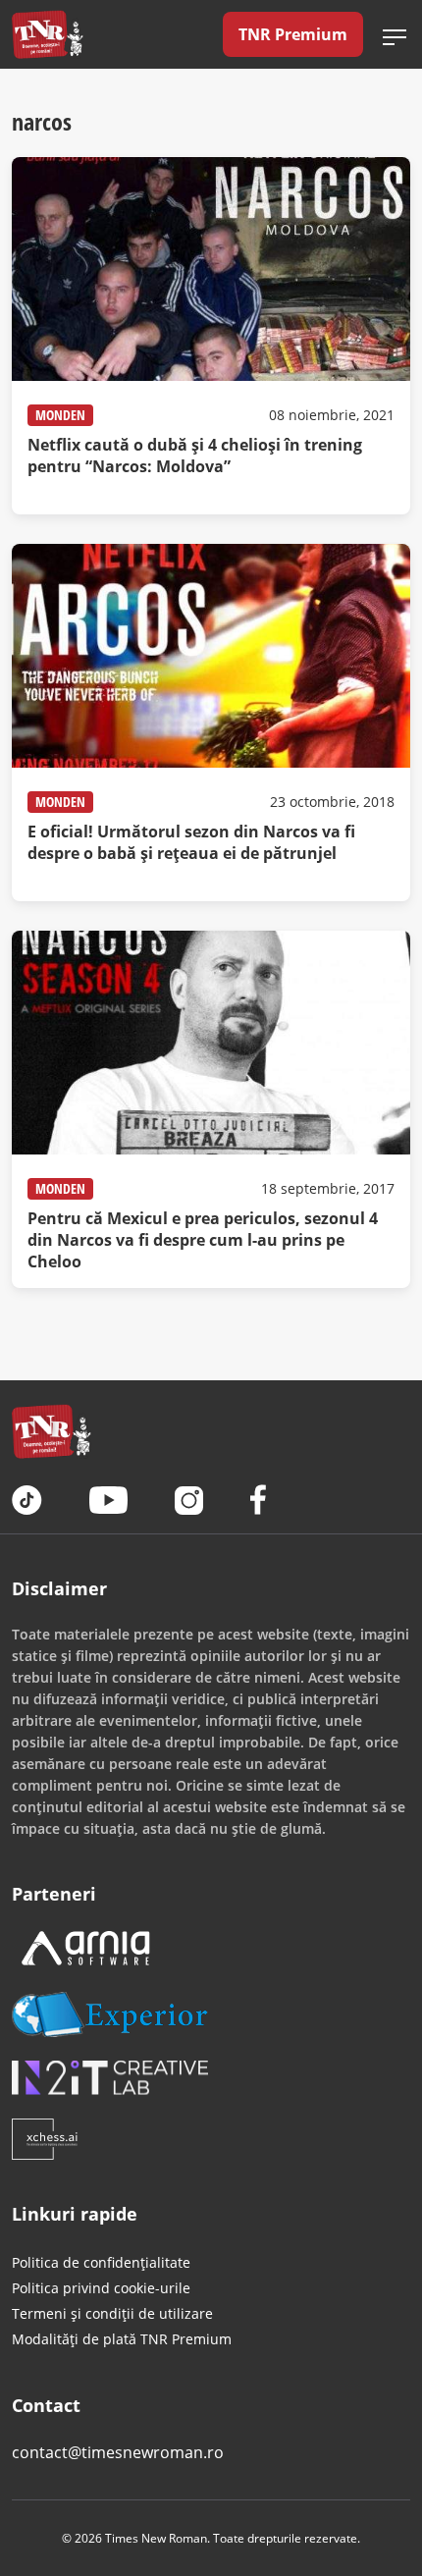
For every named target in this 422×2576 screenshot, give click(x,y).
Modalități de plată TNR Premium (122, 2339)
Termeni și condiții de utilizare (112, 2313)
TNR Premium (293, 34)
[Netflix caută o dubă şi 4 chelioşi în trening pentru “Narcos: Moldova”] (211, 336)
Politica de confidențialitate (101, 2262)
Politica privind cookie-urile (101, 2288)
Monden (60, 415)
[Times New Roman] (48, 34)
